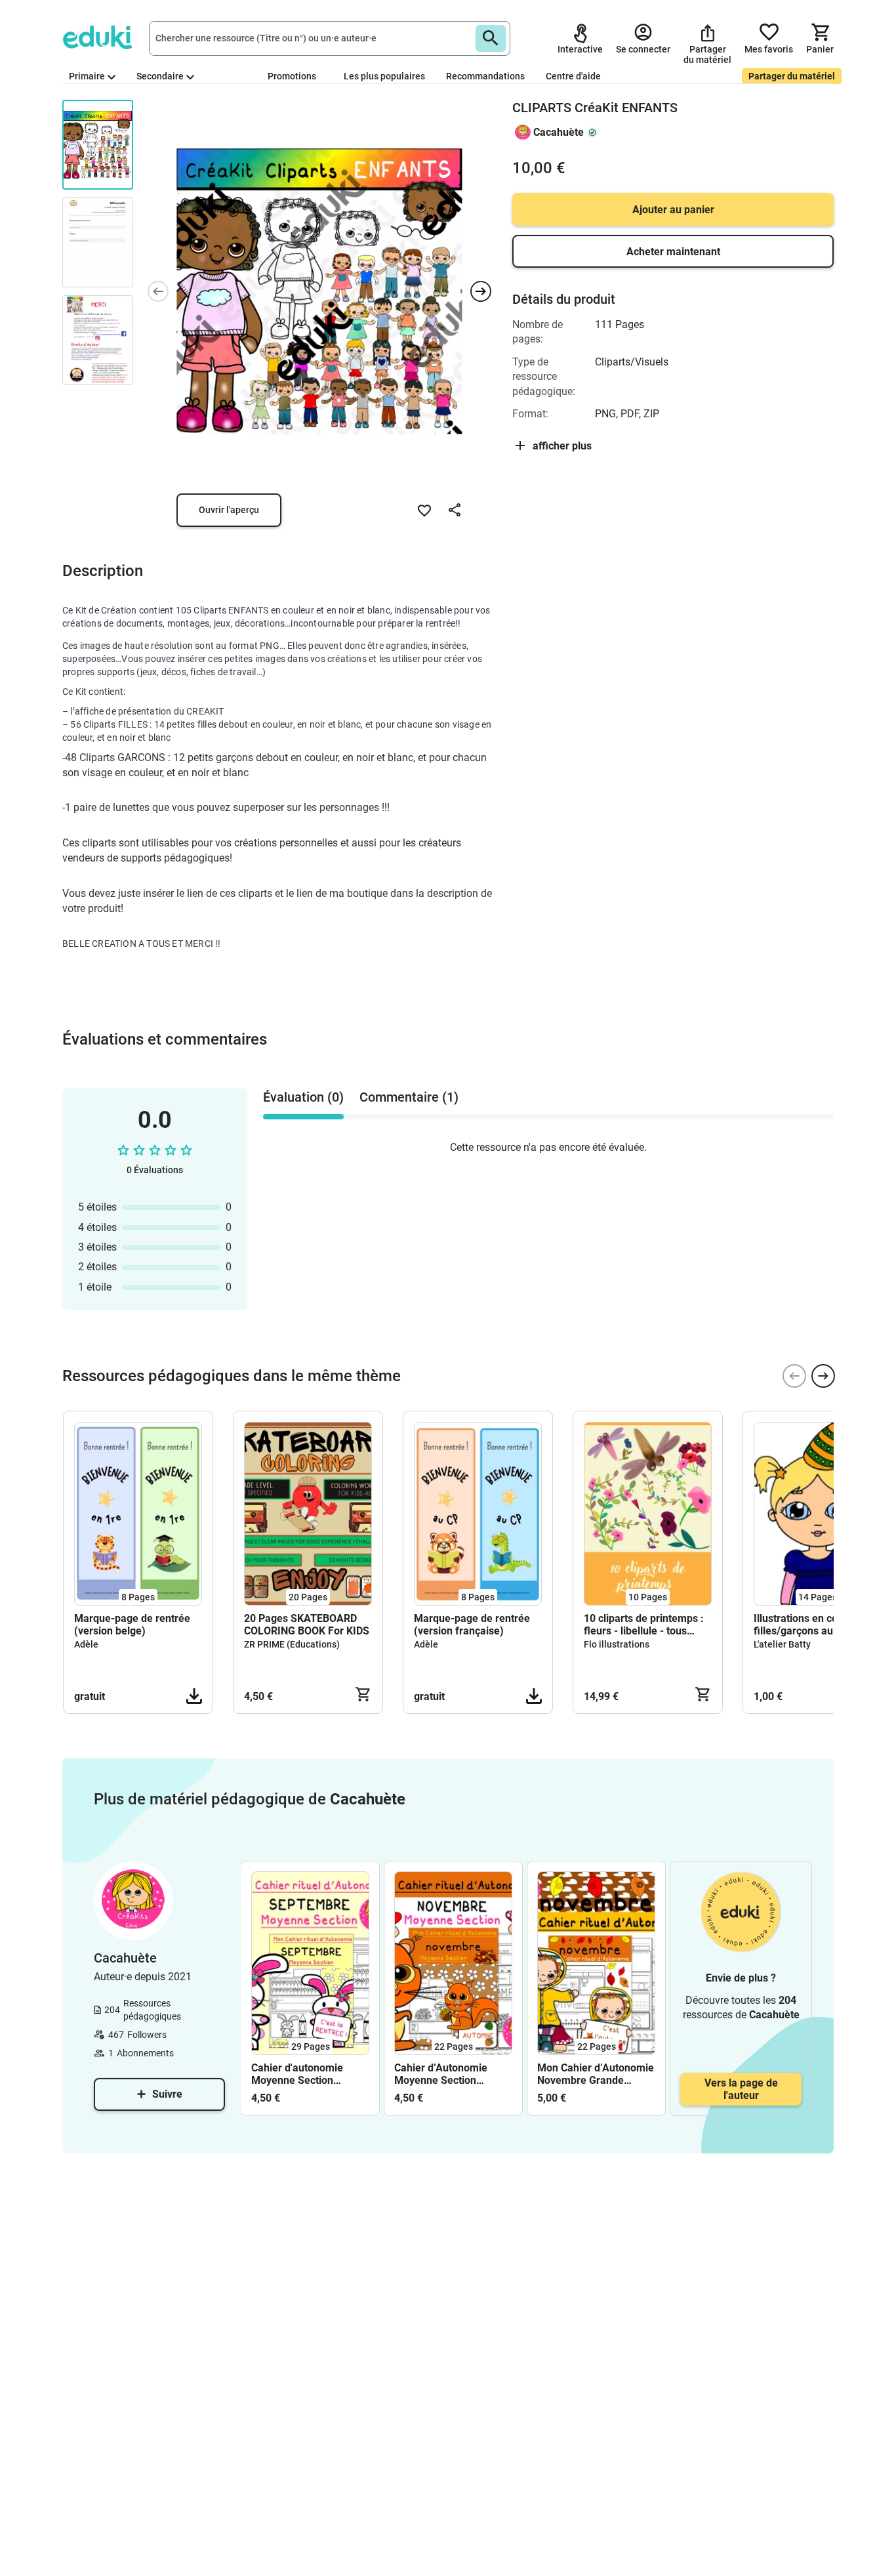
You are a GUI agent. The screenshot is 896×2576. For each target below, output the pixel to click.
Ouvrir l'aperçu (229, 510)
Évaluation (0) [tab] (303, 1097)
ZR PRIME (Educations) (292, 1644)
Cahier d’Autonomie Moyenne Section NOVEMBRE (441, 2074)
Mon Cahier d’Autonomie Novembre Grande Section (596, 2074)
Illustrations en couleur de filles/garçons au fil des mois (815, 1625)
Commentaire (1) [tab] (409, 1097)
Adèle (86, 1644)
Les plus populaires (384, 76)
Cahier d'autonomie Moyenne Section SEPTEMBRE (297, 2074)
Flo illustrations (617, 1644)
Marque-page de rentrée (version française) (472, 1625)
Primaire (87, 76)
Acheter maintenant (673, 252)
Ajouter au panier (673, 210)
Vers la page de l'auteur (741, 2089)
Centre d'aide (573, 76)
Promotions (292, 76)
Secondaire (160, 76)
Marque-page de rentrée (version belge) (132, 1625)
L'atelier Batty (782, 1644)
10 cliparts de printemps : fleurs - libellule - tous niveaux (644, 1625)
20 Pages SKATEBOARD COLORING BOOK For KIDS (307, 1625)
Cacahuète (559, 132)
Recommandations (485, 76)
